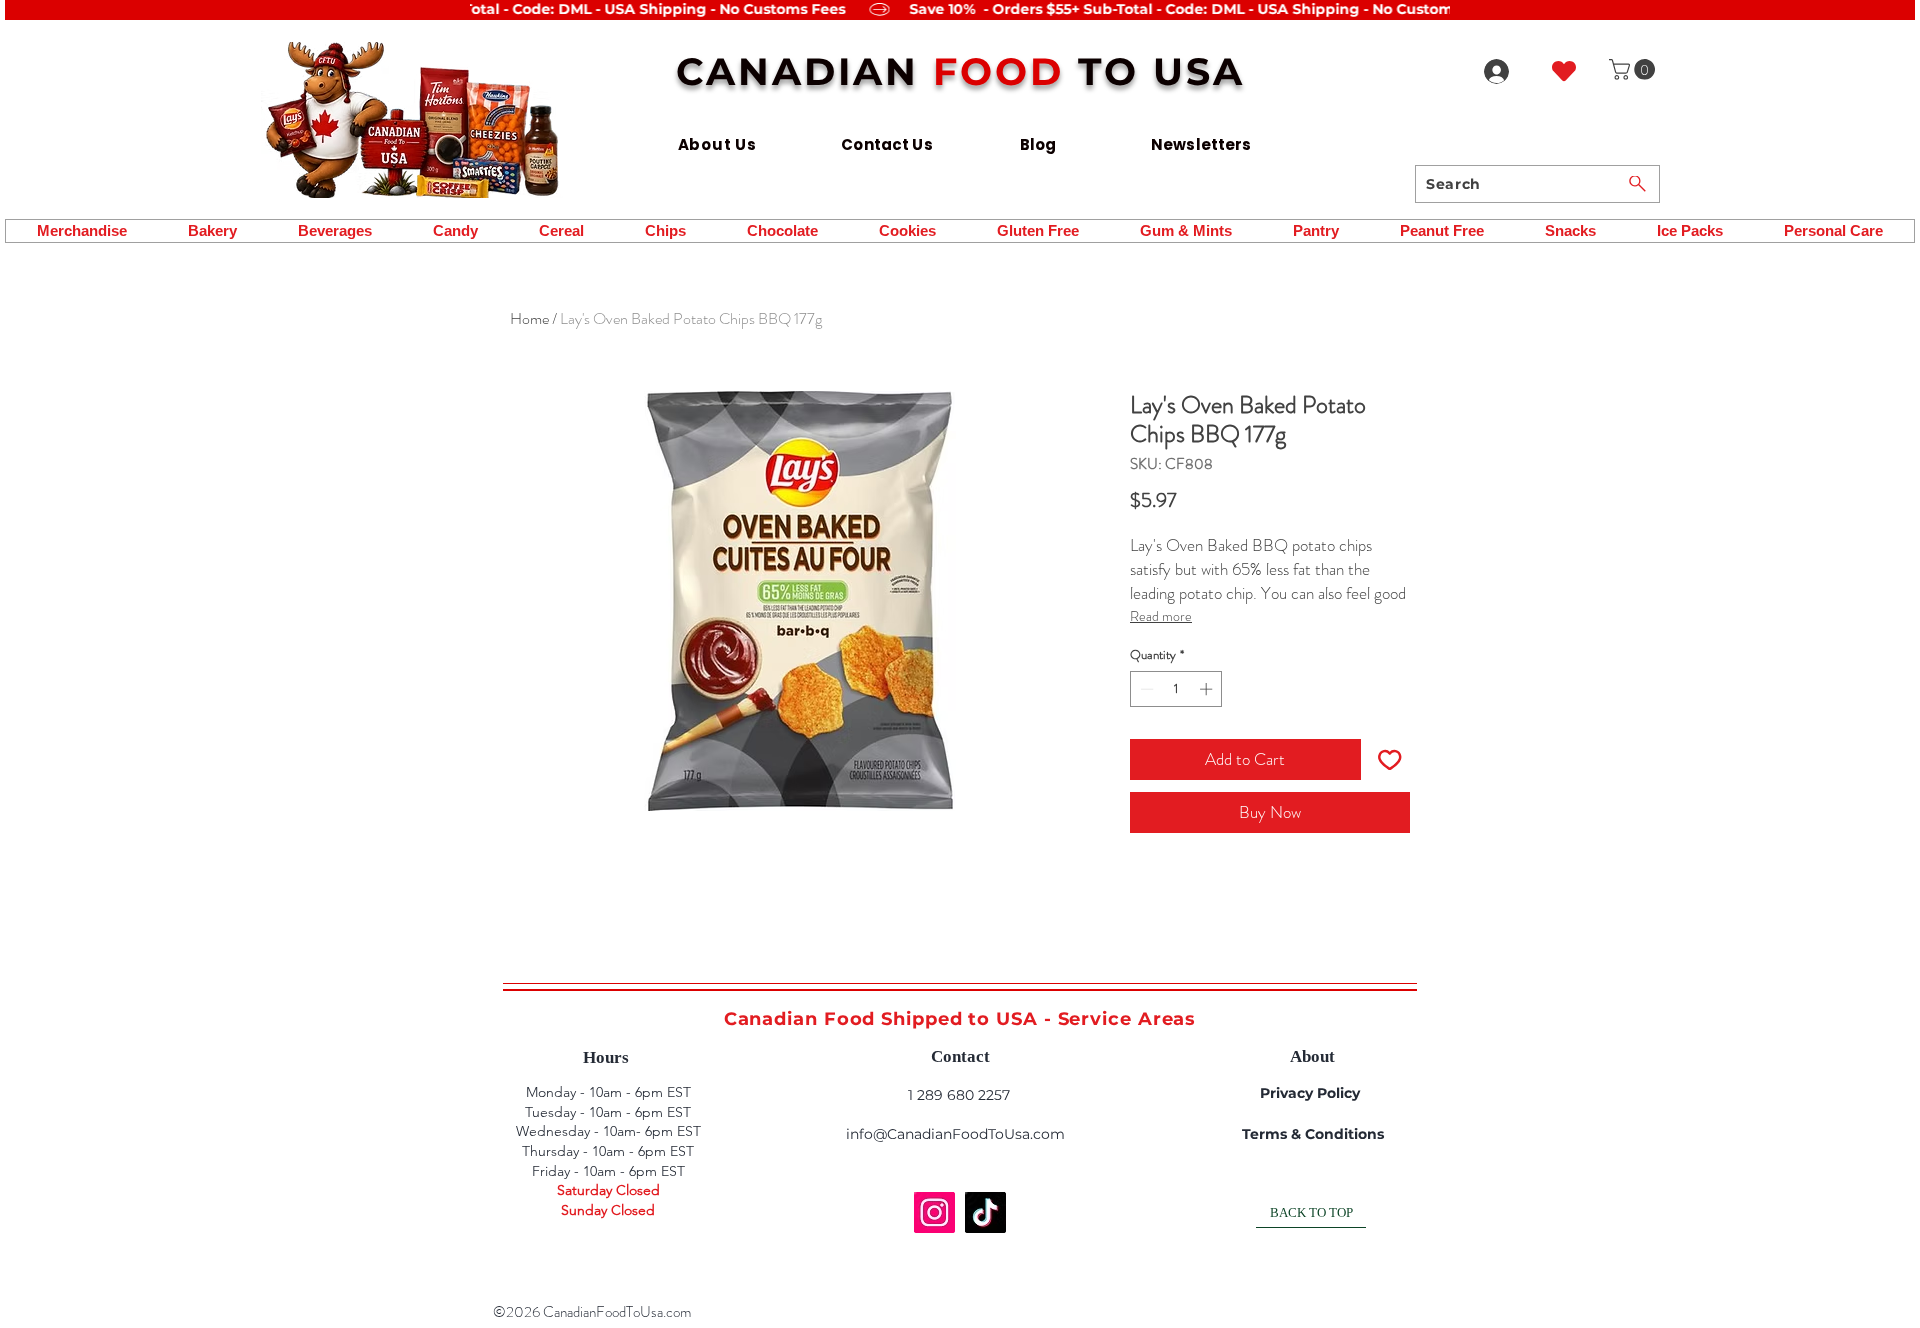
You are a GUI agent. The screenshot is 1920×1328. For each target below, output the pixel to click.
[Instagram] (934, 1212)
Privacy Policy (1310, 1093)
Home (529, 318)
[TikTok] (985, 1212)
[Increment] (1208, 689)
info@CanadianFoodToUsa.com (955, 1134)
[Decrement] (1145, 689)
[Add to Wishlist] (1390, 760)
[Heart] (1564, 70)
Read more (1161, 616)
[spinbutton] (1176, 689)
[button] (1634, 69)
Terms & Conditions (1313, 1134)
